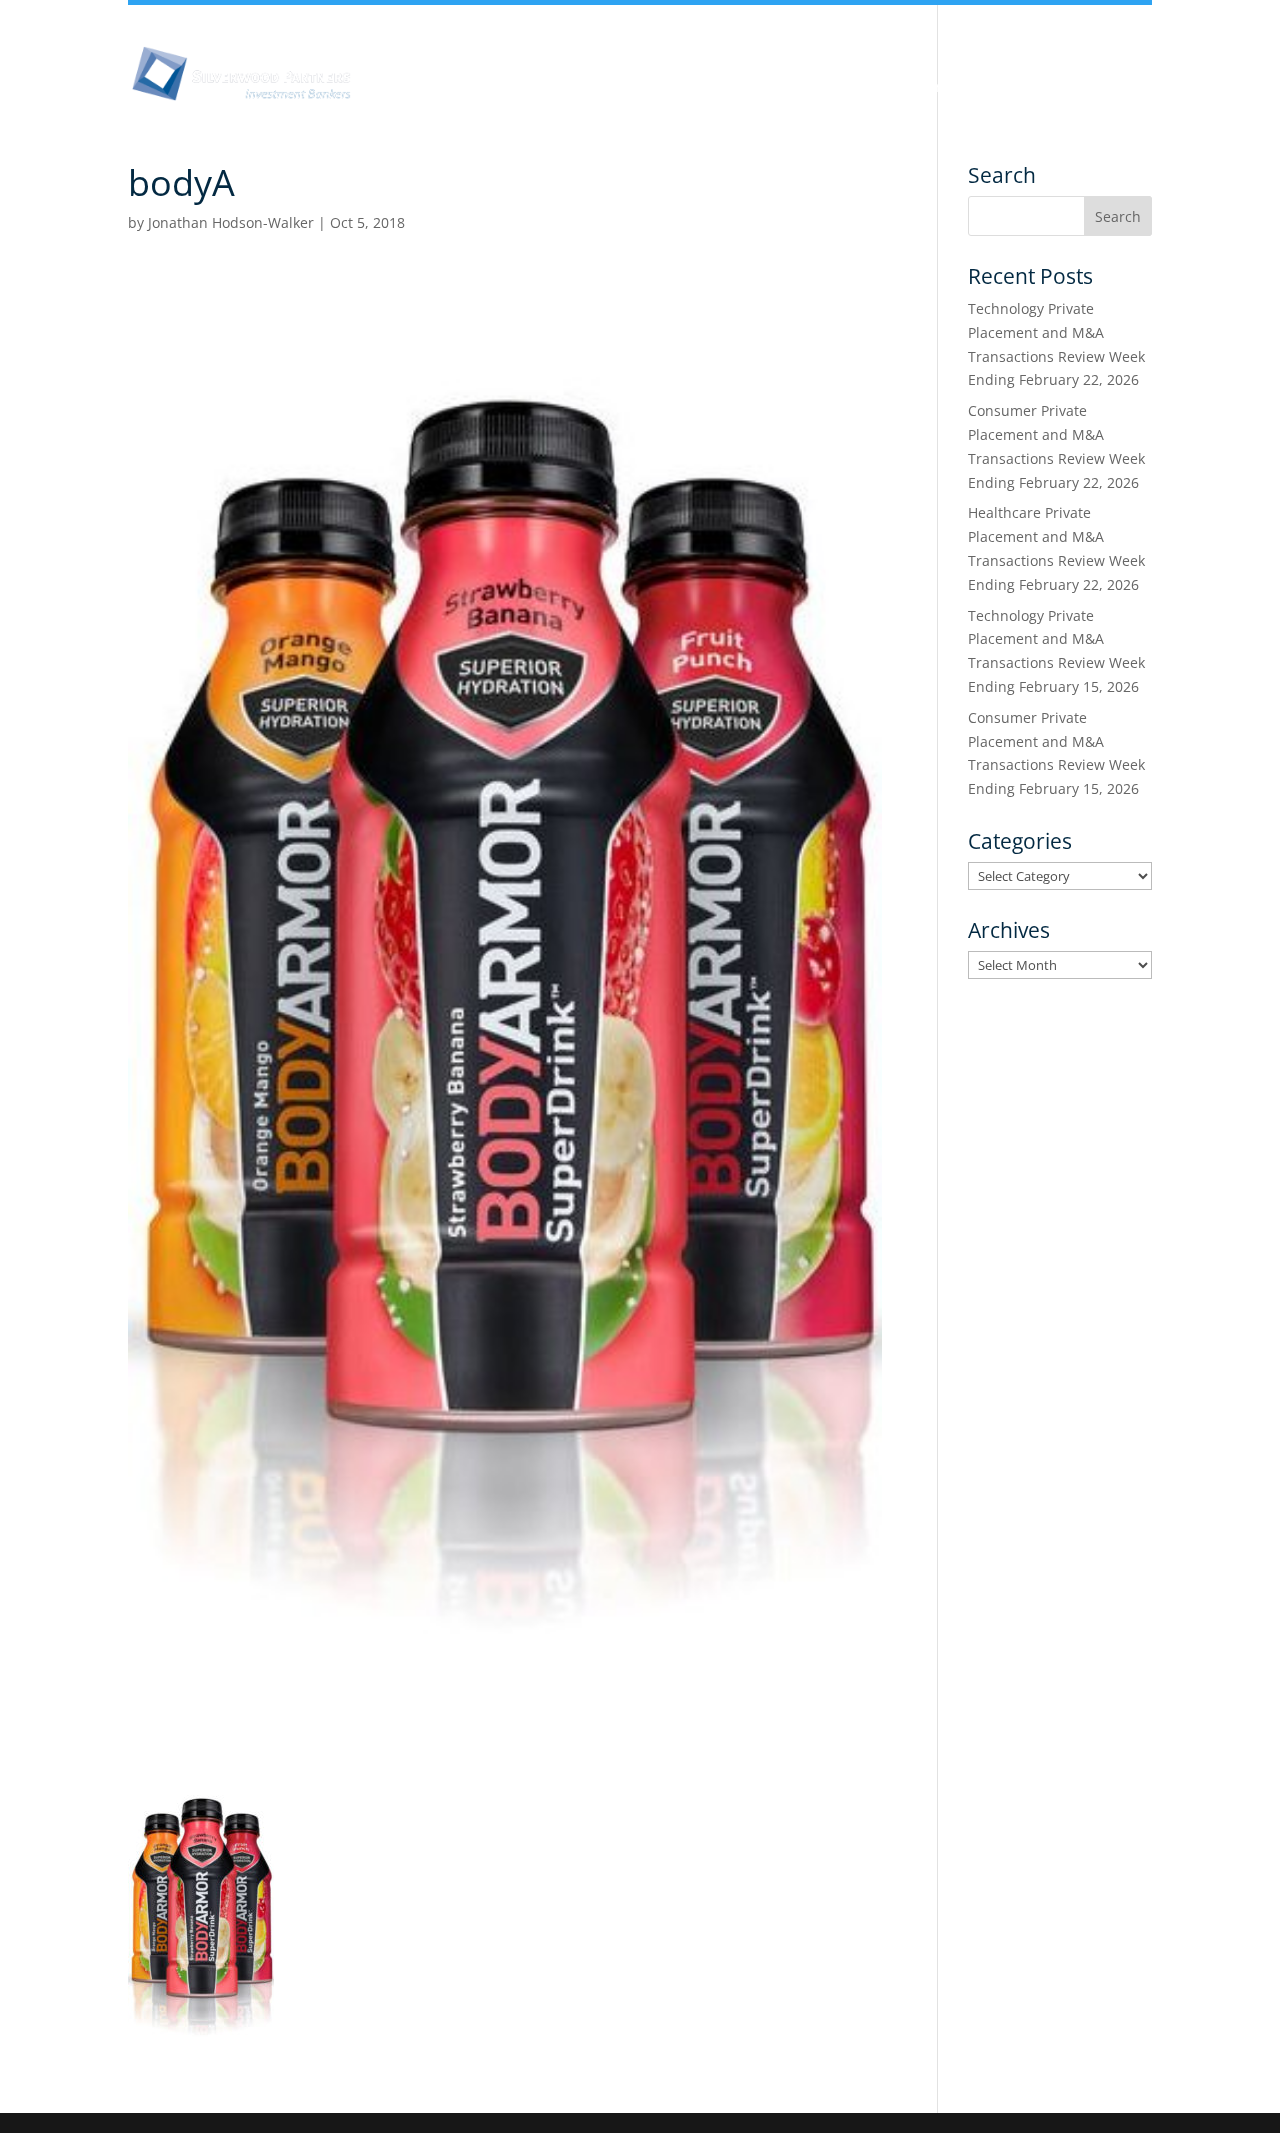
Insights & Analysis (543, 88)
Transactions (1064, 88)
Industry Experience (804, 88)
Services (946, 88)
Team (671, 88)
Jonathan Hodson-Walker (231, 222)
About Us (401, 88)
